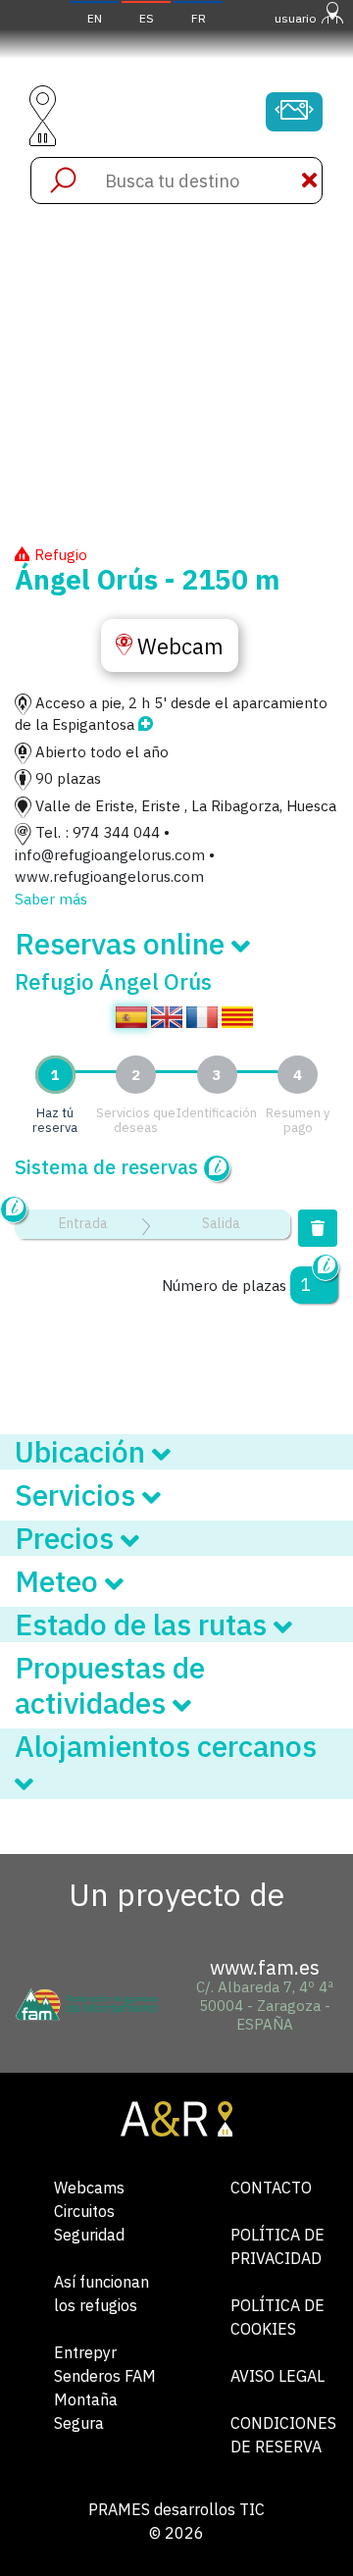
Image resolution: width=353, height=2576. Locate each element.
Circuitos (84, 2211)
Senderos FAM (105, 2376)
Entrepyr (85, 2352)
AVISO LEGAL (277, 2376)
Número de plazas (224, 1285)
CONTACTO (271, 2188)
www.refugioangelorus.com (109, 876)
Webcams (89, 2188)
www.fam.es (265, 1967)
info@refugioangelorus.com (110, 855)
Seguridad (89, 2235)
